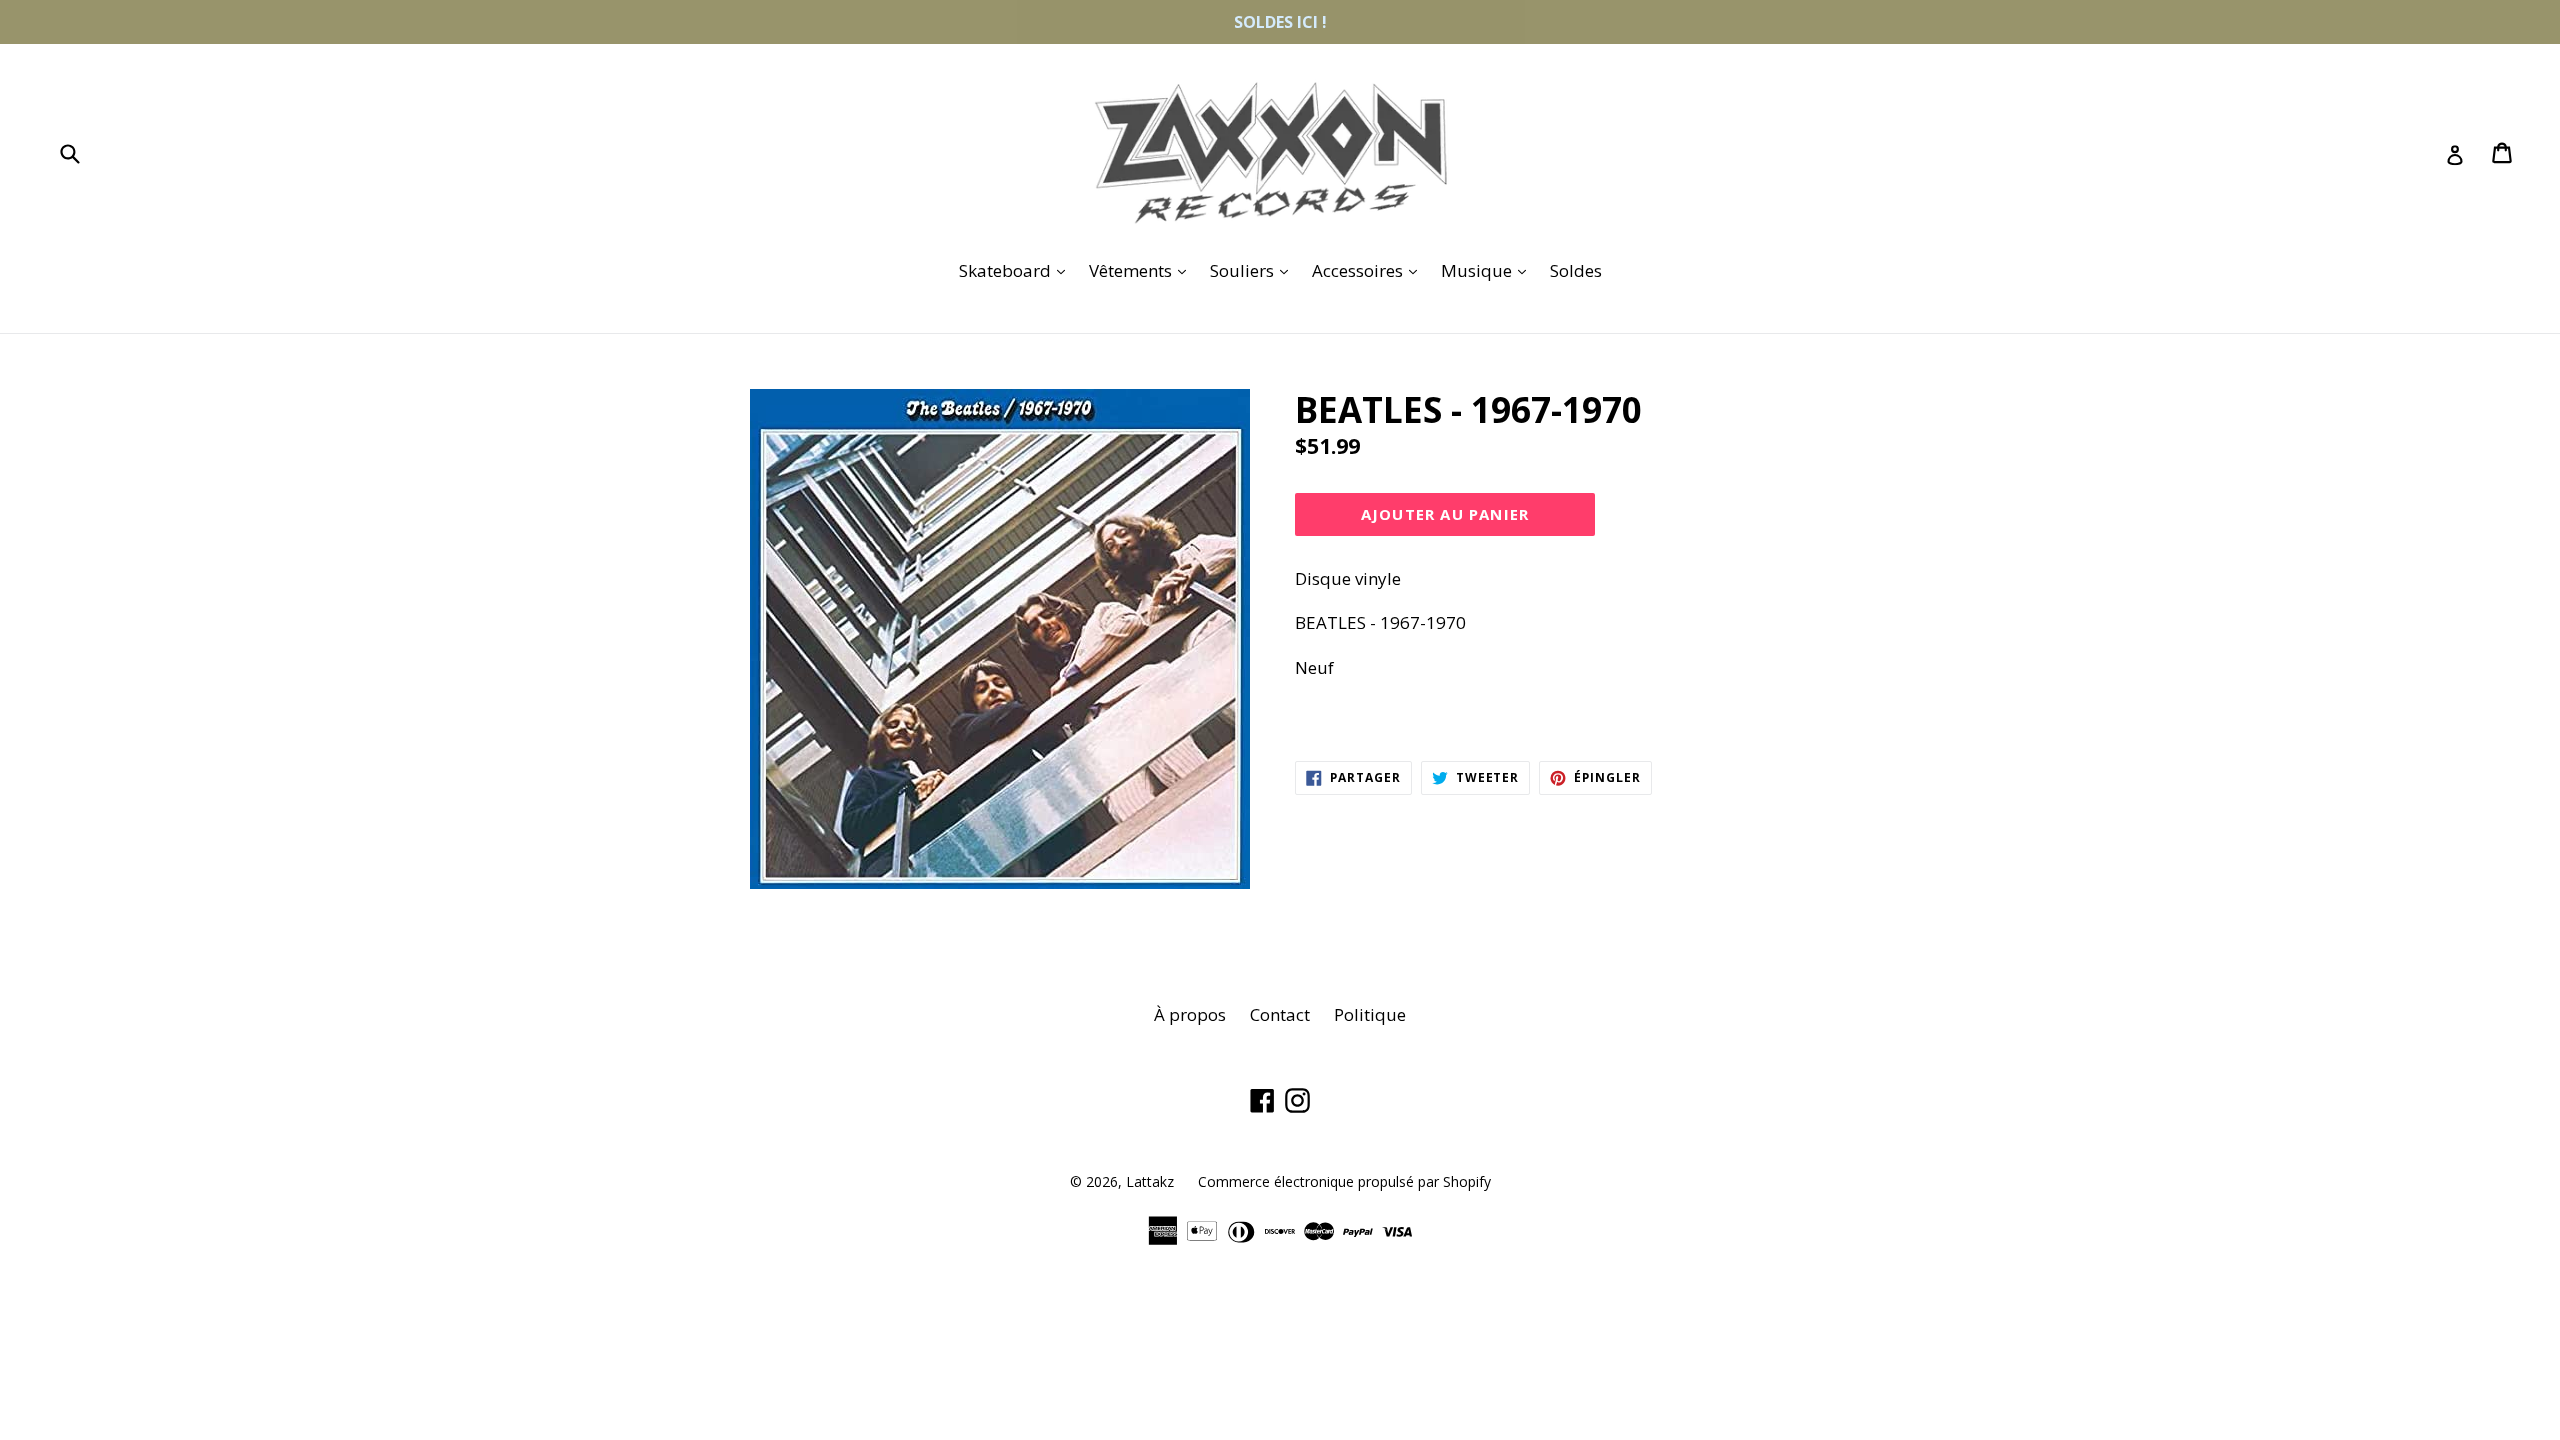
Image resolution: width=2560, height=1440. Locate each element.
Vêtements (1142, 270)
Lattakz (1150, 1181)
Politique (1370, 1014)
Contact (1280, 1014)
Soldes (1576, 270)
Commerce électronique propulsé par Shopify (1344, 1181)
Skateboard (1017, 270)
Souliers (1254, 270)
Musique (1488, 270)
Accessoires (1369, 270)
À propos (1190, 1014)
